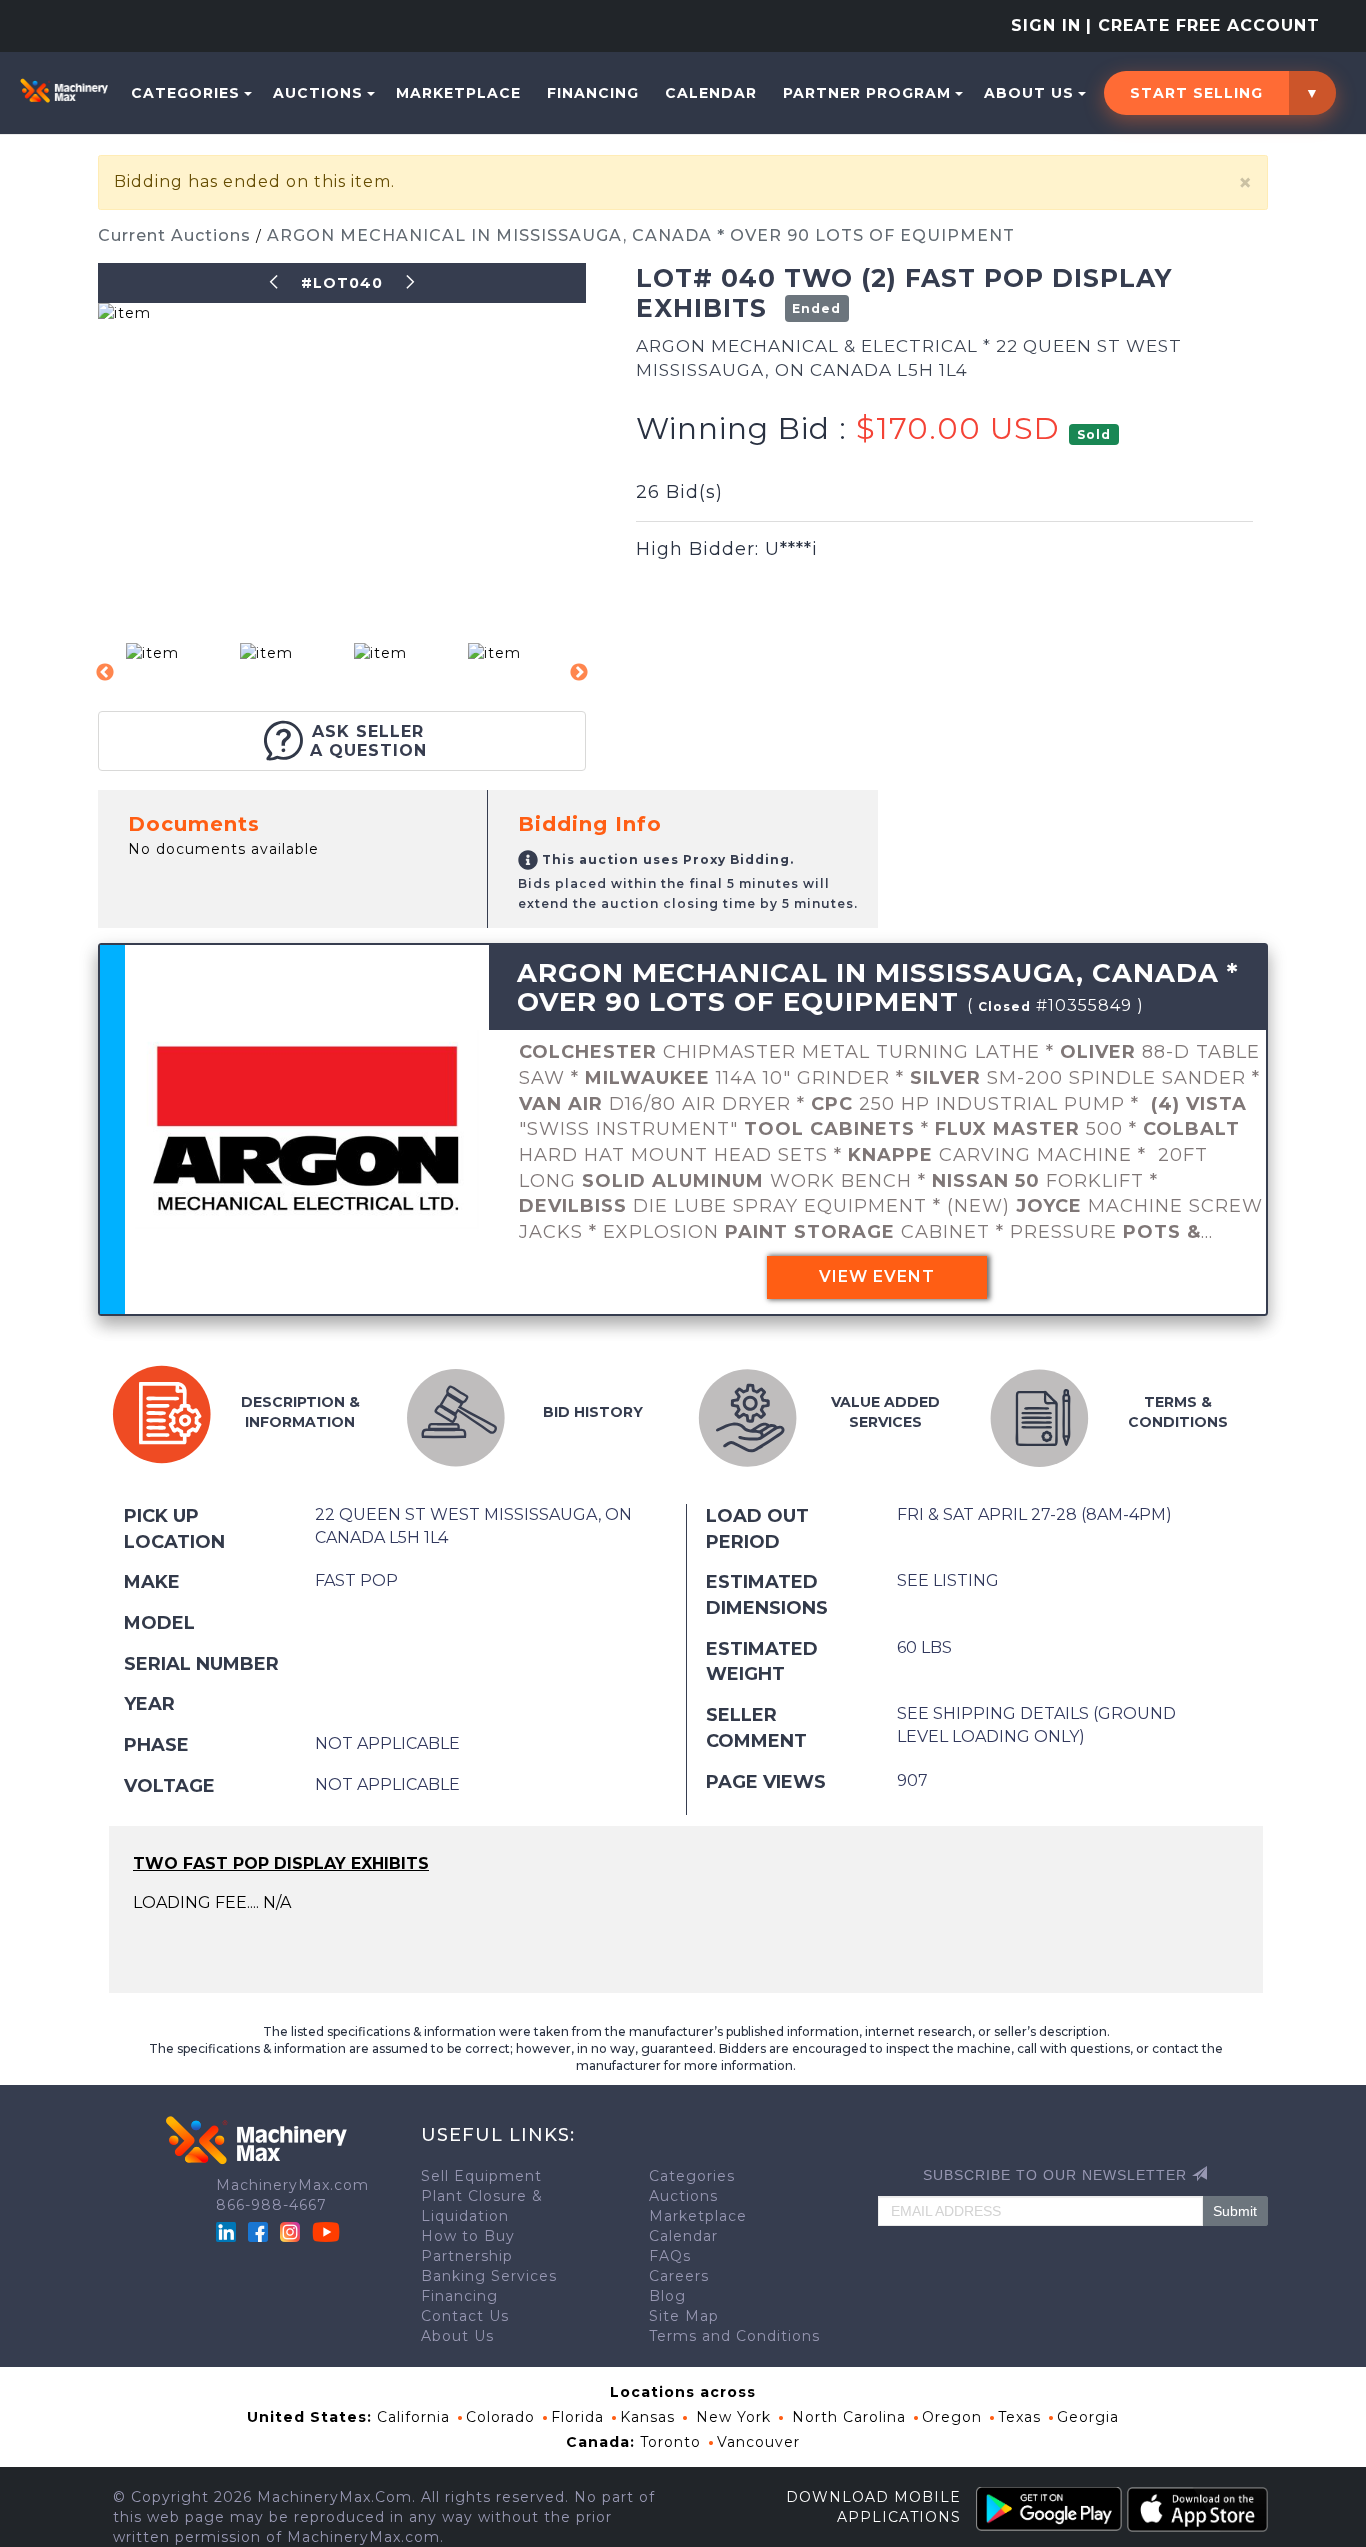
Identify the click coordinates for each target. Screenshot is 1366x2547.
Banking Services (489, 2276)
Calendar (711, 93)
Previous (105, 673)
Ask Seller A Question (368, 741)
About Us (1029, 93)
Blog (667, 2296)
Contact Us (465, 2316)
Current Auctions (177, 235)
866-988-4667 (271, 2205)
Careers (679, 2276)
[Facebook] (258, 2230)
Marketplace (458, 93)
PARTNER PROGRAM (867, 93)
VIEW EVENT (877, 1276)
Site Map (684, 2316)
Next (579, 673)
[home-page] (64, 90)
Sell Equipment (481, 2176)
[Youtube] (326, 2230)
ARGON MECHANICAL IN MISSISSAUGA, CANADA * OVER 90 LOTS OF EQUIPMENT (641, 235)
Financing (593, 93)
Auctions (318, 93)
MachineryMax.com (292, 2185)
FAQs (670, 2256)
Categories (185, 93)
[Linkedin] (228, 2230)
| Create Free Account (1203, 25)
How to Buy (468, 2236)
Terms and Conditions (734, 2336)
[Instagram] (292, 2230)
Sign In (1046, 25)
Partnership (467, 2256)
